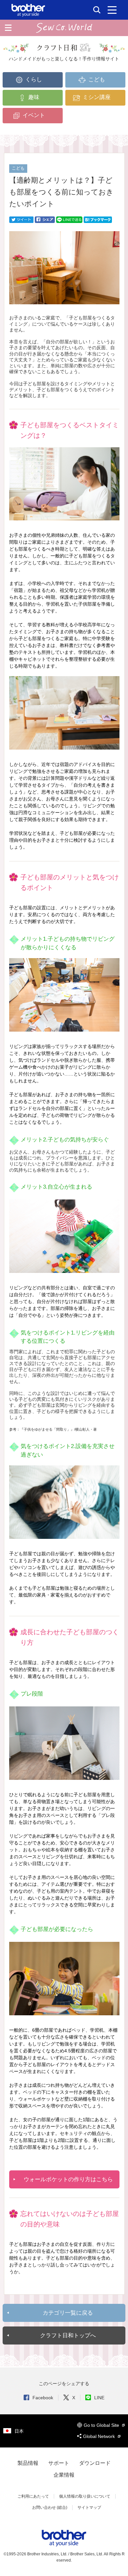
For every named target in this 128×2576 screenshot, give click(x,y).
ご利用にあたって (33, 2496)
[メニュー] (112, 10)
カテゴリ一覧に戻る (68, 2313)
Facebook (43, 2398)
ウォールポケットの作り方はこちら (68, 2179)
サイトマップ (89, 2507)
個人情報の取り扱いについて (85, 2496)
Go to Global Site (102, 2425)
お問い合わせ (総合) (50, 2507)
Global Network (100, 2436)
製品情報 (28, 2463)
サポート (59, 2463)
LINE (99, 2398)
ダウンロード (95, 2463)
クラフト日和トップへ (68, 2335)
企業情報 (64, 2475)
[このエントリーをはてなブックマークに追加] (98, 219)
